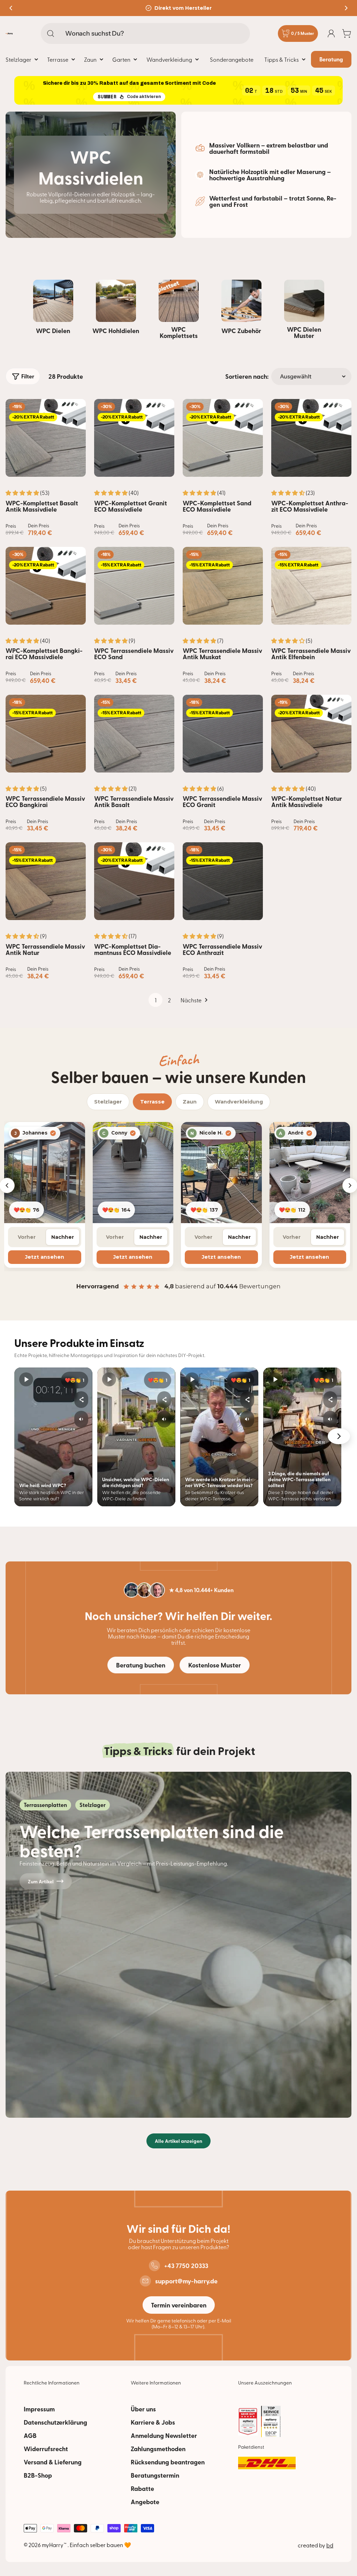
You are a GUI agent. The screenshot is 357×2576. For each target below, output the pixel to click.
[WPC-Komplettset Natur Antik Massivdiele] (311, 734)
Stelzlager (108, 1102)
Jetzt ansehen (45, 1257)
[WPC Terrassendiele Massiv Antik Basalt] (134, 734)
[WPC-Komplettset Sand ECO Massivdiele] (223, 438)
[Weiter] (339, 1436)
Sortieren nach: (247, 376)
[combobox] (145, 33)
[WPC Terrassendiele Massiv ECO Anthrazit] (223, 881)
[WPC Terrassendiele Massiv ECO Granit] (223, 734)
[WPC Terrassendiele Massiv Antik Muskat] (223, 586)
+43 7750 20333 (186, 2266)
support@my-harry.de (186, 2281)
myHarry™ (55, 2545)
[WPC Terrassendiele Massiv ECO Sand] (134, 586)
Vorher (27, 1237)
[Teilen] (81, 1400)
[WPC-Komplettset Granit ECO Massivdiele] (134, 438)
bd (330, 2545)
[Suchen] (51, 33)
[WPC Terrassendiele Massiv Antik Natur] (46, 881)
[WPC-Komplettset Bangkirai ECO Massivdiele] (46, 586)
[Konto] (331, 33)
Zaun (190, 1102)
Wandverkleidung (239, 1102)
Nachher (63, 1237)
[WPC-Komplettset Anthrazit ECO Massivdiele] (311, 438)
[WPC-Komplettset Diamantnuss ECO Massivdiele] (134, 881)
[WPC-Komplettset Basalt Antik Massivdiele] (46, 438)
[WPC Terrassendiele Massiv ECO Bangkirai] (46, 734)
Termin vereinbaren (179, 2305)
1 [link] (156, 1000)
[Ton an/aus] (81, 1419)
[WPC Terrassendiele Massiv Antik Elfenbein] (311, 586)
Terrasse (152, 1102)
